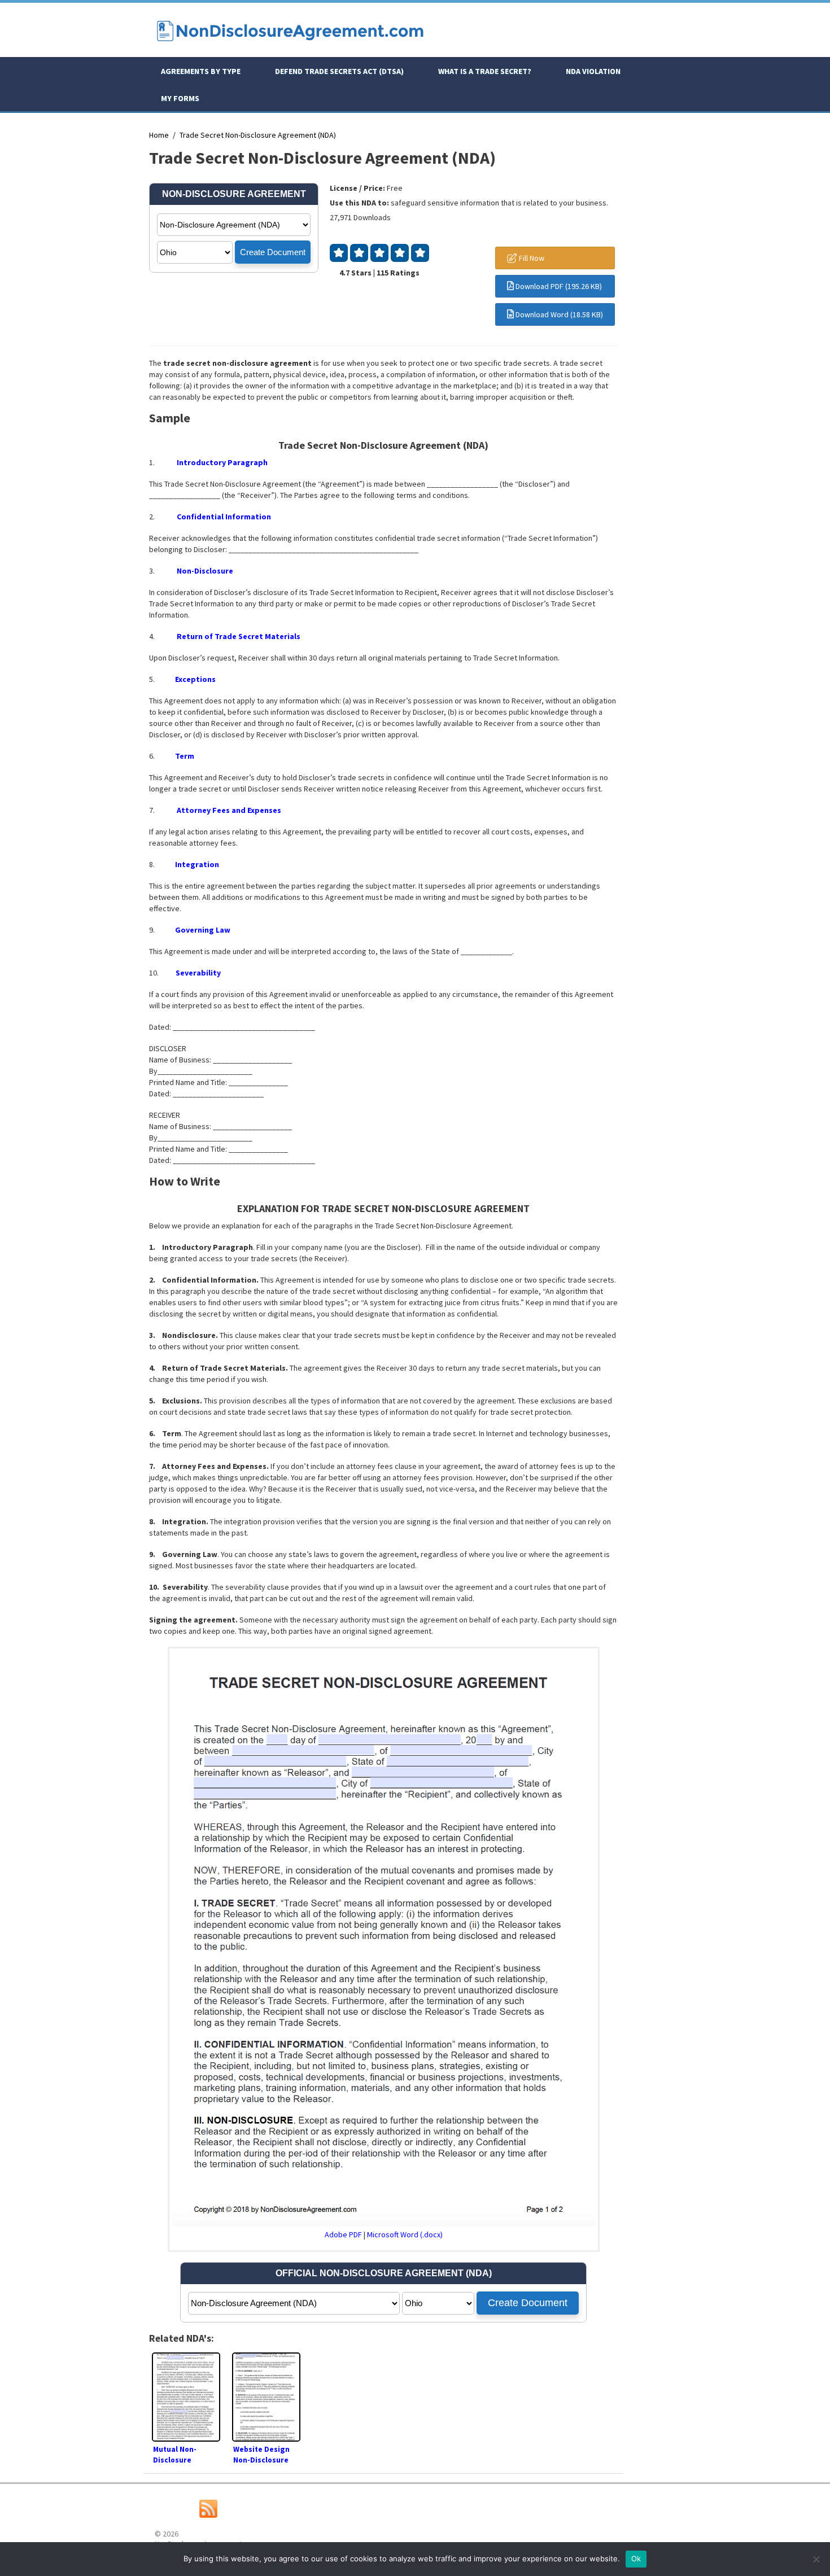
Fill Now (531, 258)
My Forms (180, 98)
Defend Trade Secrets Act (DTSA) (339, 71)
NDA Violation (593, 71)
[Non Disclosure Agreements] (290, 46)
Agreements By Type (201, 71)
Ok (636, 2558)
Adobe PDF (343, 2234)
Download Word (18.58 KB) (558, 314)
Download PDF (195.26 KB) (558, 286)
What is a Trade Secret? (485, 71)
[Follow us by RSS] (208, 2515)
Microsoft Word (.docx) (405, 2234)
